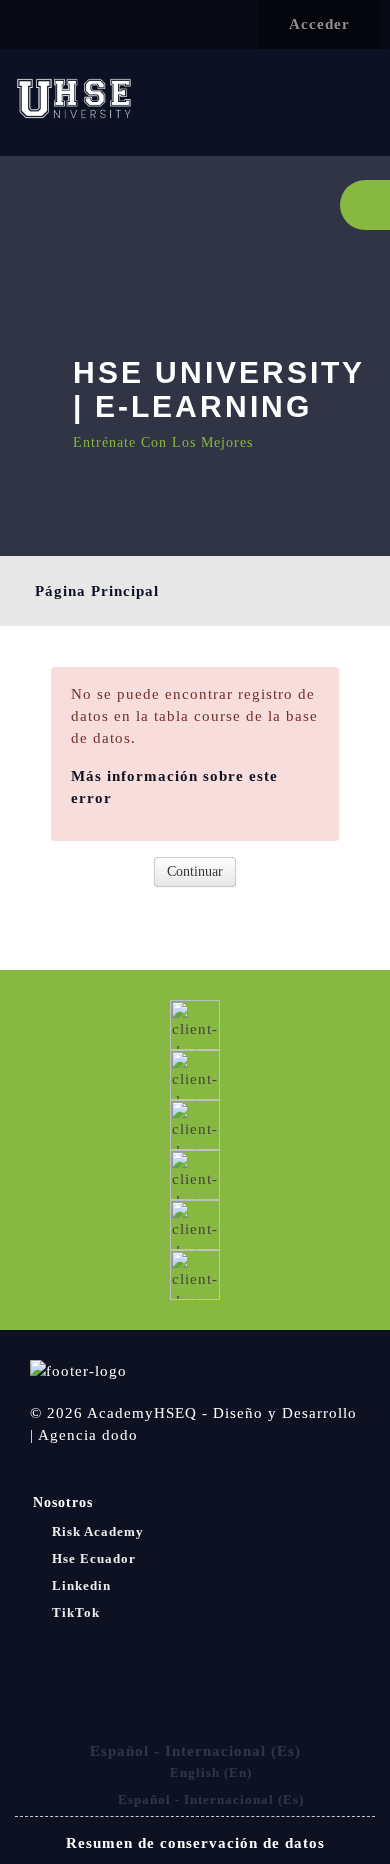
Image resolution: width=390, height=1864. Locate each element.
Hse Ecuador (94, 1558)
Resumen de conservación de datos (195, 1843)
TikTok (76, 1612)
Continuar (195, 871)
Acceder (319, 24)
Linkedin (81, 1585)
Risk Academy (98, 1531)
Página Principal (97, 591)
